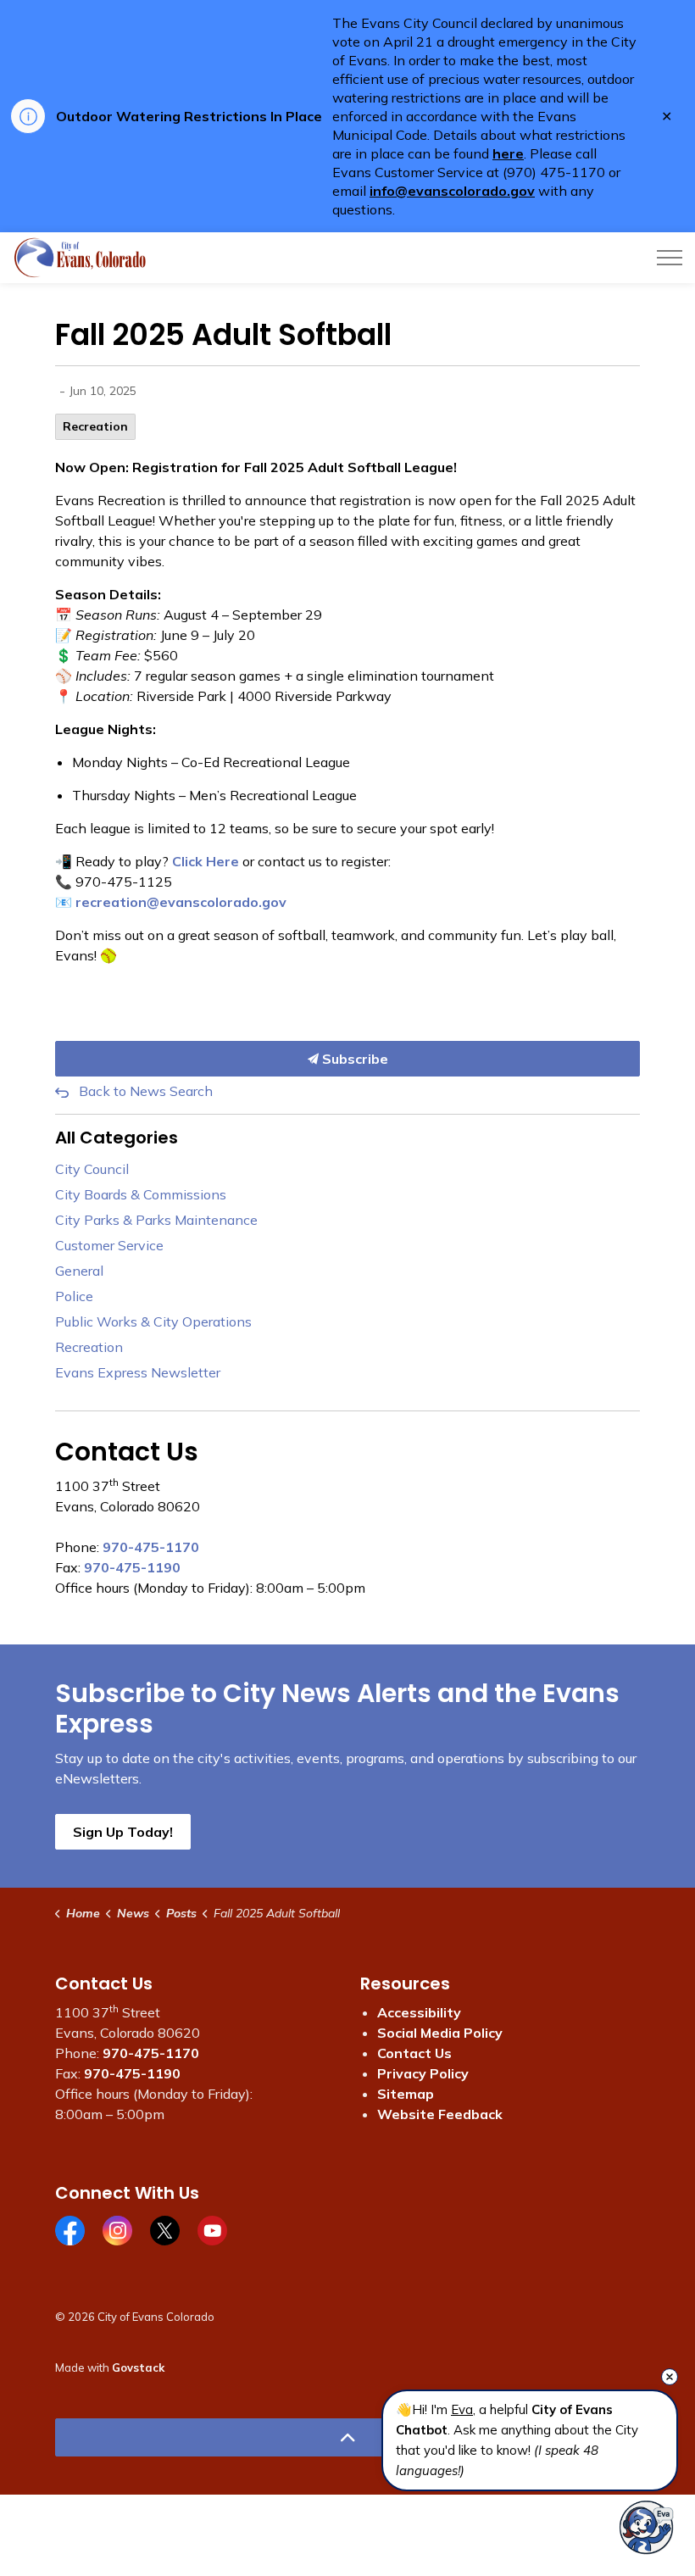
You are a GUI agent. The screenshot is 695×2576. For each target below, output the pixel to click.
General (79, 1271)
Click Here (206, 861)
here (508, 153)
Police (74, 1296)
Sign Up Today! (123, 1832)
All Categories (117, 1138)
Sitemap (406, 2094)
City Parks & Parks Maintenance (156, 1220)
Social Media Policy (440, 2033)
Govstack (138, 2367)
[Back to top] (347, 2437)
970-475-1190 (132, 1567)
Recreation (95, 426)
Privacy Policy (423, 2073)
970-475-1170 (151, 1547)
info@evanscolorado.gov (452, 191)
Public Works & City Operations (153, 1321)
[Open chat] (646, 2527)
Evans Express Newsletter (138, 1372)
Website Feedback (440, 2114)
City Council (92, 1169)
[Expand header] (670, 258)
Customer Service (109, 1245)
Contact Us (414, 2053)
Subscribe (353, 1059)
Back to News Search (146, 1091)
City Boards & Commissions (141, 1194)
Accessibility (419, 2012)
